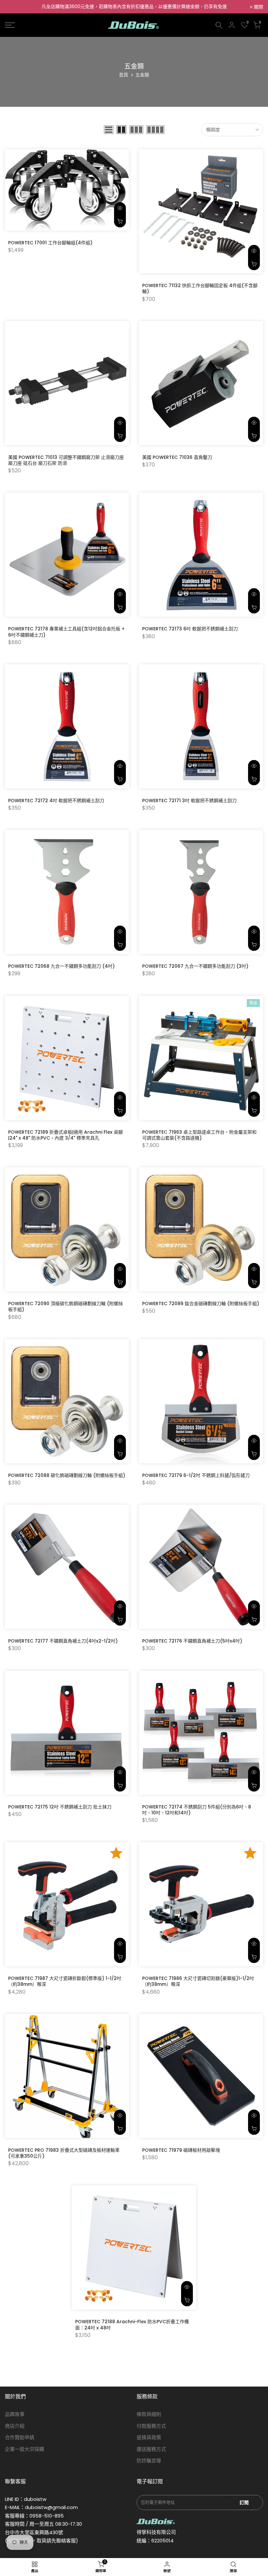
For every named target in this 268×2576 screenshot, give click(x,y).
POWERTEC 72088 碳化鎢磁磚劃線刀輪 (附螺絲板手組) (67, 1475)
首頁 (124, 75)
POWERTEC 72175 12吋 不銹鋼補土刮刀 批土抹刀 (60, 1807)
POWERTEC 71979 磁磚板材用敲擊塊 (181, 2150)
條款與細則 (149, 2414)
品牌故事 (15, 2414)
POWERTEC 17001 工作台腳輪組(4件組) (50, 243)
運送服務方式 (151, 2449)
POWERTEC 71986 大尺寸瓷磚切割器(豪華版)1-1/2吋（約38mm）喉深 (198, 1981)
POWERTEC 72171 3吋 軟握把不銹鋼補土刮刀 (189, 801)
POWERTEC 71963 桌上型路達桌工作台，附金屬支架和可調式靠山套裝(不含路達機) (199, 1135)
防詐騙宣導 (149, 2461)
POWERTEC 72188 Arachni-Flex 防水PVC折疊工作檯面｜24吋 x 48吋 (132, 2325)
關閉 (13, 7)
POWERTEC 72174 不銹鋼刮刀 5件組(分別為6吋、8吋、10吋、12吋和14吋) (197, 1810)
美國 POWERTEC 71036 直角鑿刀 (177, 457)
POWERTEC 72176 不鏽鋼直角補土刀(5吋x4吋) (192, 1641)
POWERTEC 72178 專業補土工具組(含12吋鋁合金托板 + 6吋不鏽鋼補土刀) (66, 632)
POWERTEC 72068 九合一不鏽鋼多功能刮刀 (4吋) (61, 966)
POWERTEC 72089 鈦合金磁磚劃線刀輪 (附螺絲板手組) (201, 1304)
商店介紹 (15, 2426)
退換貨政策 (149, 2437)
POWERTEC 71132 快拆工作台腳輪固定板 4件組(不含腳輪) (200, 288)
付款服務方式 (151, 2426)
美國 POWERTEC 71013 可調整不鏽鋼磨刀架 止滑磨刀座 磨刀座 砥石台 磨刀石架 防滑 (66, 460)
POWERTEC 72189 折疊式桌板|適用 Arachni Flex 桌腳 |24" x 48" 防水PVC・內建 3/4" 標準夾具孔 (66, 1135)
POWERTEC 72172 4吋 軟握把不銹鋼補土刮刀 (56, 801)
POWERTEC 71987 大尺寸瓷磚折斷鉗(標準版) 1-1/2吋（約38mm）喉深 (65, 1981)
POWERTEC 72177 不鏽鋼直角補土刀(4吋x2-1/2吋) (63, 1641)
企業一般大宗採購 (25, 2449)
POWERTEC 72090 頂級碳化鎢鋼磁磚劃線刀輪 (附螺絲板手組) (66, 1306)
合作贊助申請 (20, 2437)
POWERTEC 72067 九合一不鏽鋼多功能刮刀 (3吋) (195, 966)
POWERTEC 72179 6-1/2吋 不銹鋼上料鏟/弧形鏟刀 (196, 1475)
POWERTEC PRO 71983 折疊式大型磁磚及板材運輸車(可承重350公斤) (64, 2153)
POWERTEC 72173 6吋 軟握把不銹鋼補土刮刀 (190, 629)
